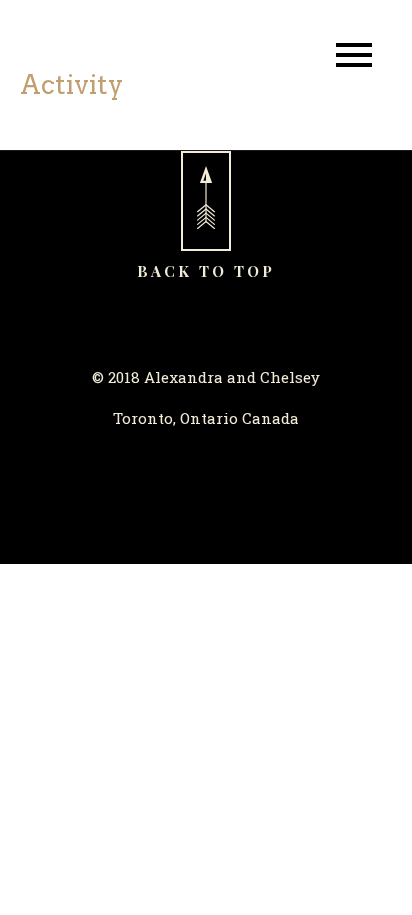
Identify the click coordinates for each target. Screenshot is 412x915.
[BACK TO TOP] (206, 201)
